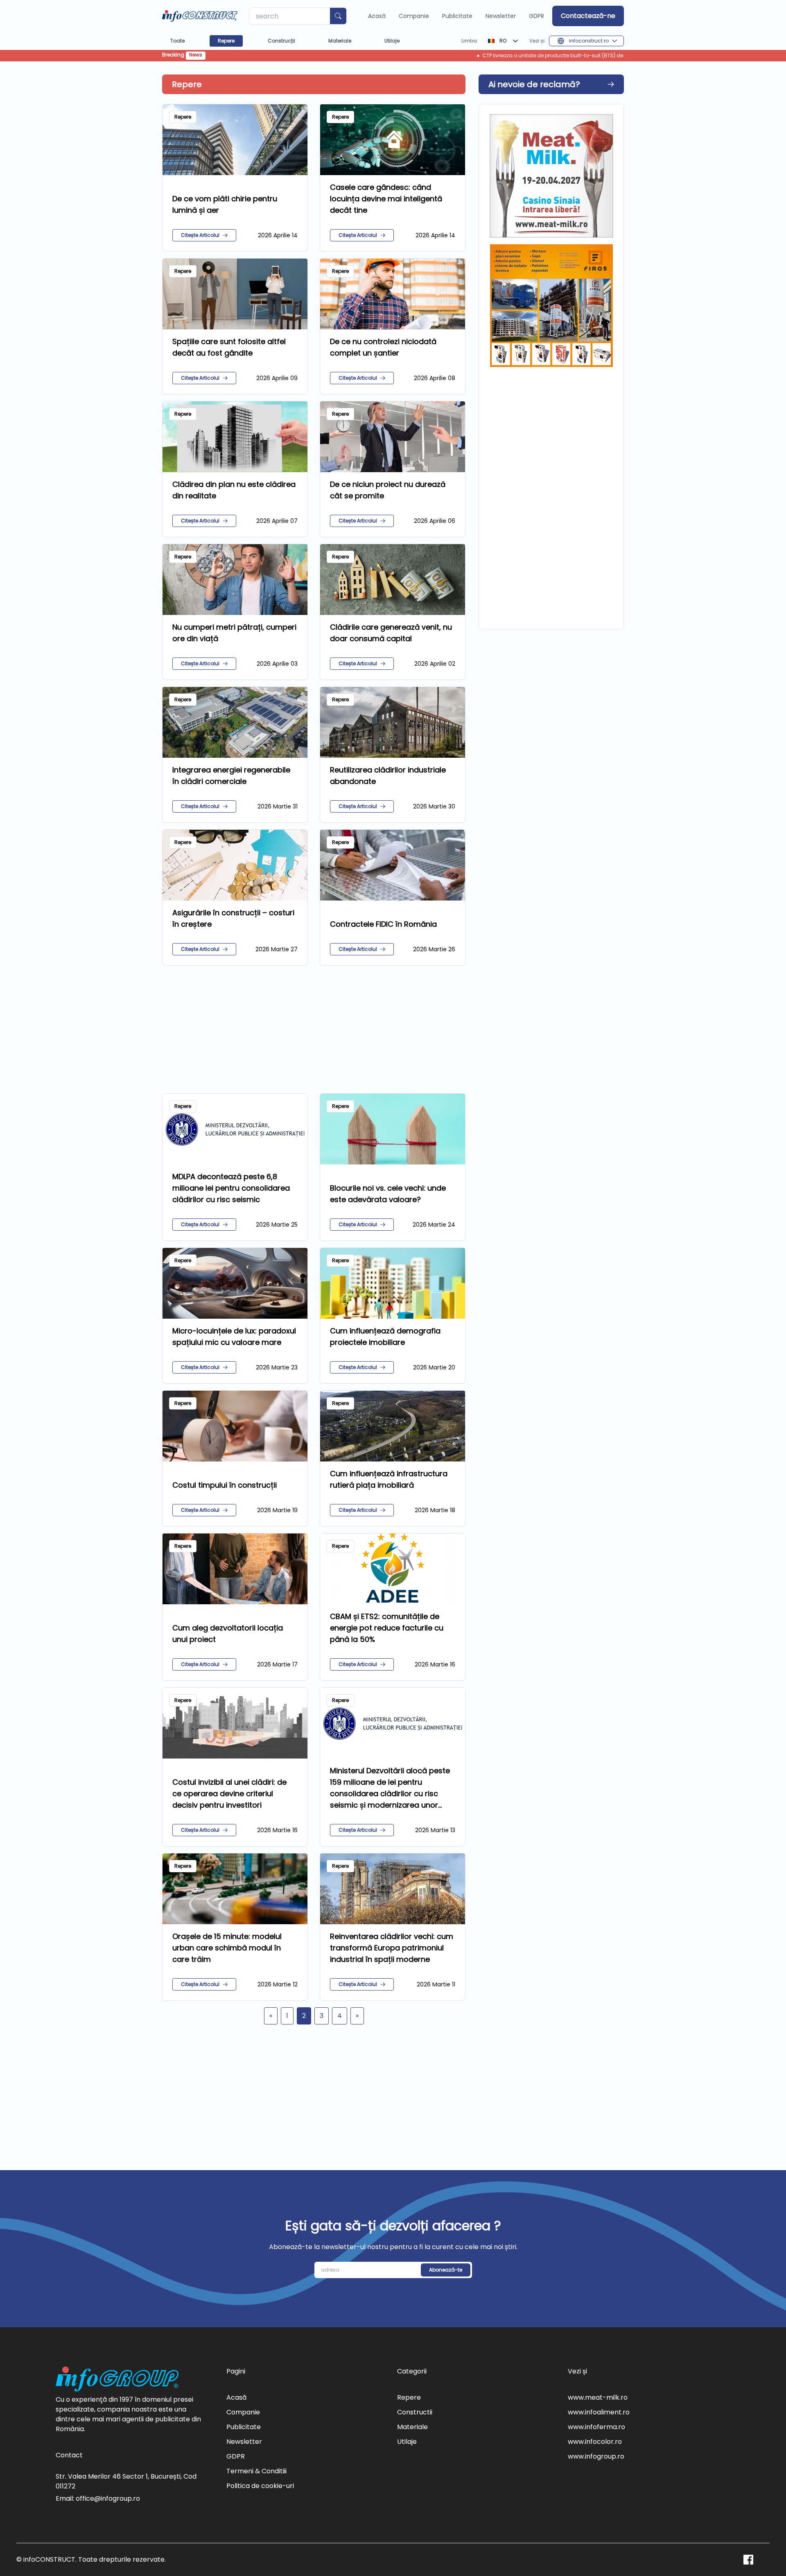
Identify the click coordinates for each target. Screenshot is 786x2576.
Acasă (377, 16)
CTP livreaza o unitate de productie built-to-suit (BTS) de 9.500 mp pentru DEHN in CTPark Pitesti (462, 56)
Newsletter (501, 16)
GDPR (536, 16)
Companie (414, 16)
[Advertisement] (314, 1029)
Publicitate (457, 16)
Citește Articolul (200, 235)
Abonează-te (446, 2270)
